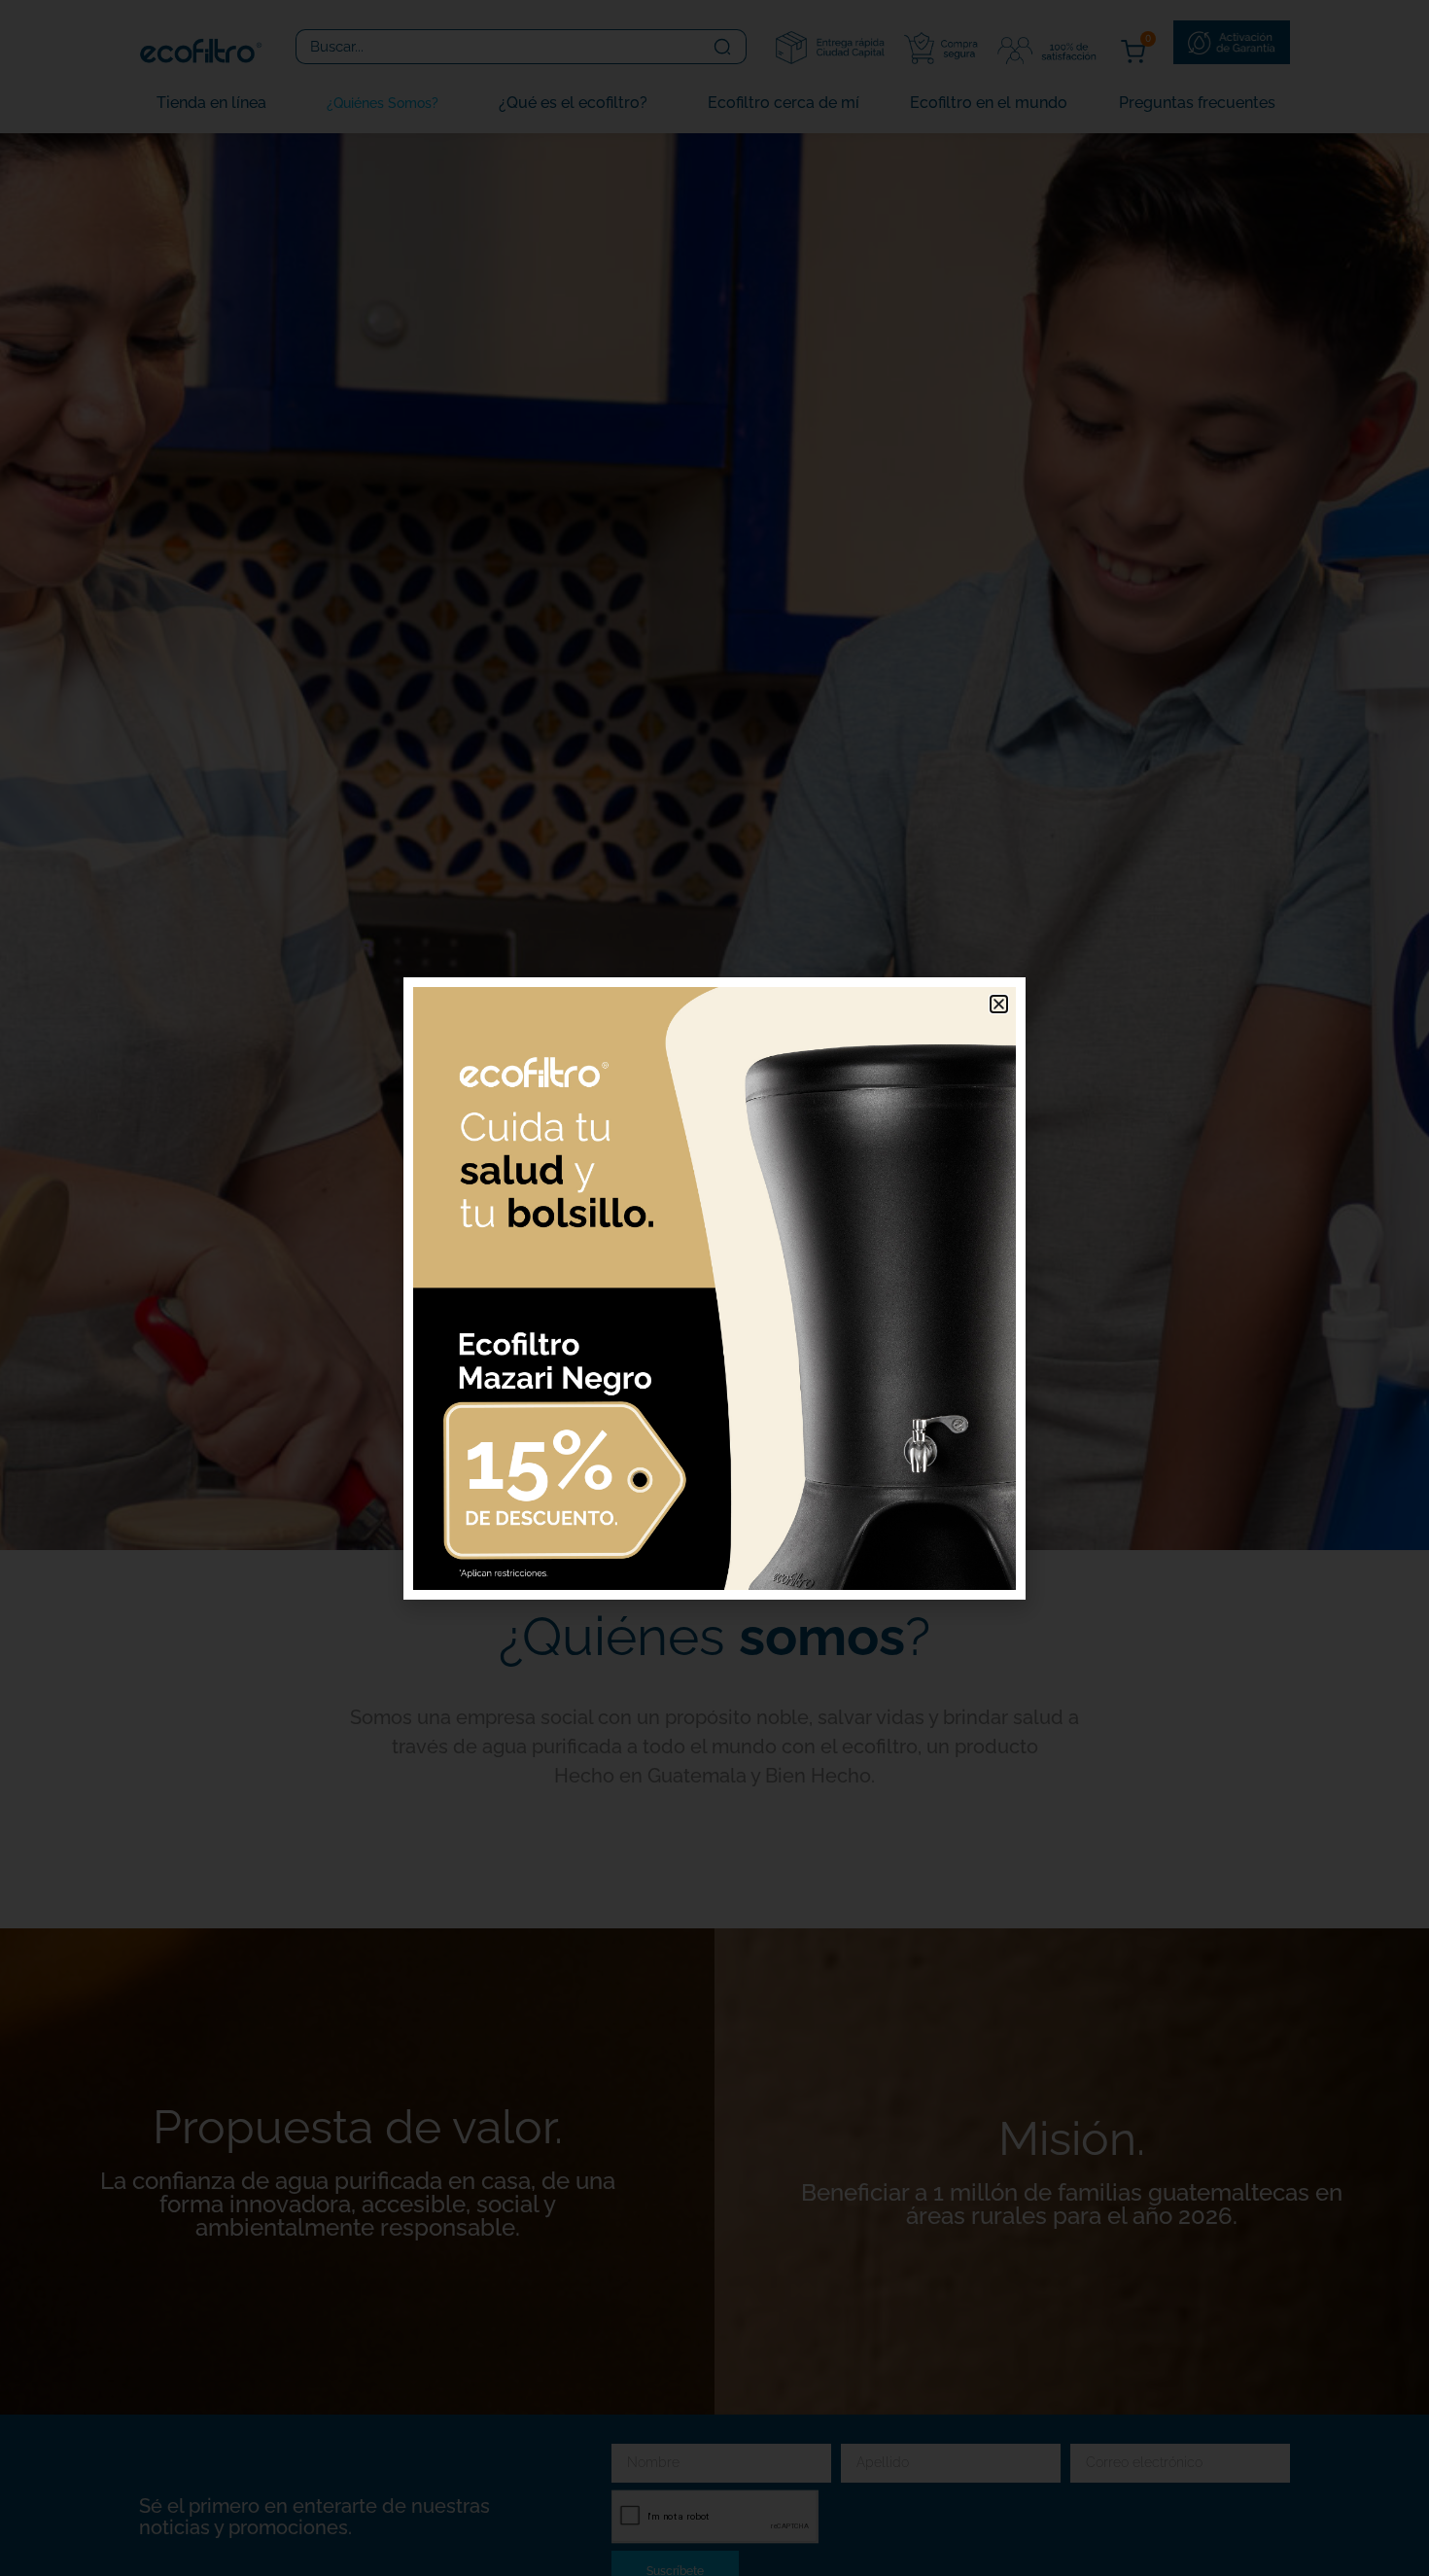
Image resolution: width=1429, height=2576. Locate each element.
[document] (714, 1288)
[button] (999, 1004)
